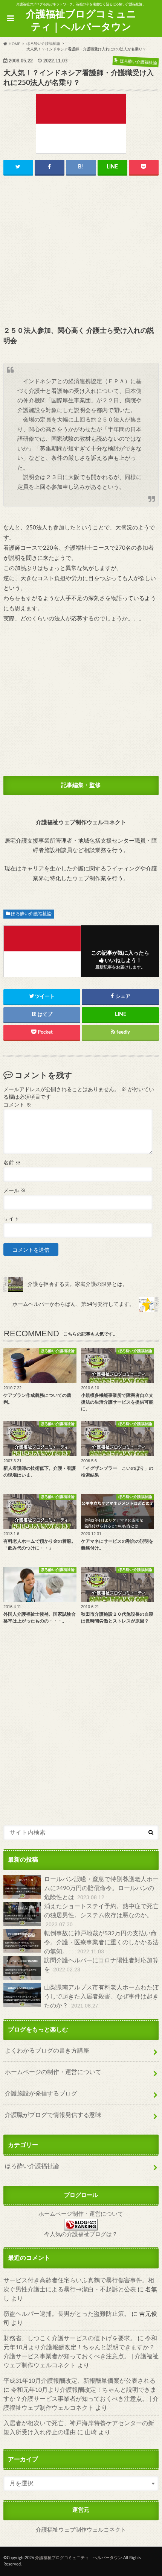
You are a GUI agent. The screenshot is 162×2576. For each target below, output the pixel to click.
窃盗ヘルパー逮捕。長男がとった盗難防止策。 (67, 2314)
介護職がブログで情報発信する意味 (53, 2115)
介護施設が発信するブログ (41, 2094)
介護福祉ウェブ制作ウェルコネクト (81, 2530)
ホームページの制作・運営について (53, 2072)
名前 (12, 1163)
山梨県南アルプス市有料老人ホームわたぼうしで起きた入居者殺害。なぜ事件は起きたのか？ (101, 1997)
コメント (17, 1105)
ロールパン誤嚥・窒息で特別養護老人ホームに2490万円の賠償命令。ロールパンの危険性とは (101, 1888)
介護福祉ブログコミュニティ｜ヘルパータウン (81, 21)
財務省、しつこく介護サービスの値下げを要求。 (70, 2338)
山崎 (91, 2432)
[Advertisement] (81, 251)
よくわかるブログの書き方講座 (47, 2051)
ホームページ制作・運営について (81, 2214)
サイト (11, 1219)
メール (15, 1191)
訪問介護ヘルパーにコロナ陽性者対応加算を (101, 1965)
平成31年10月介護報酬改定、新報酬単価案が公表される (79, 2381)
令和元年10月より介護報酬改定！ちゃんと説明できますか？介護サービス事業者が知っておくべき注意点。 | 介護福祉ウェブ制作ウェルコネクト (81, 2399)
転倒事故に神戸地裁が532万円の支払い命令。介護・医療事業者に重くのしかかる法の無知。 (101, 1942)
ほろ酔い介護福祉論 (31, 914)
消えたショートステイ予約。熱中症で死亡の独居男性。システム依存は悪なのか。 (101, 1915)
